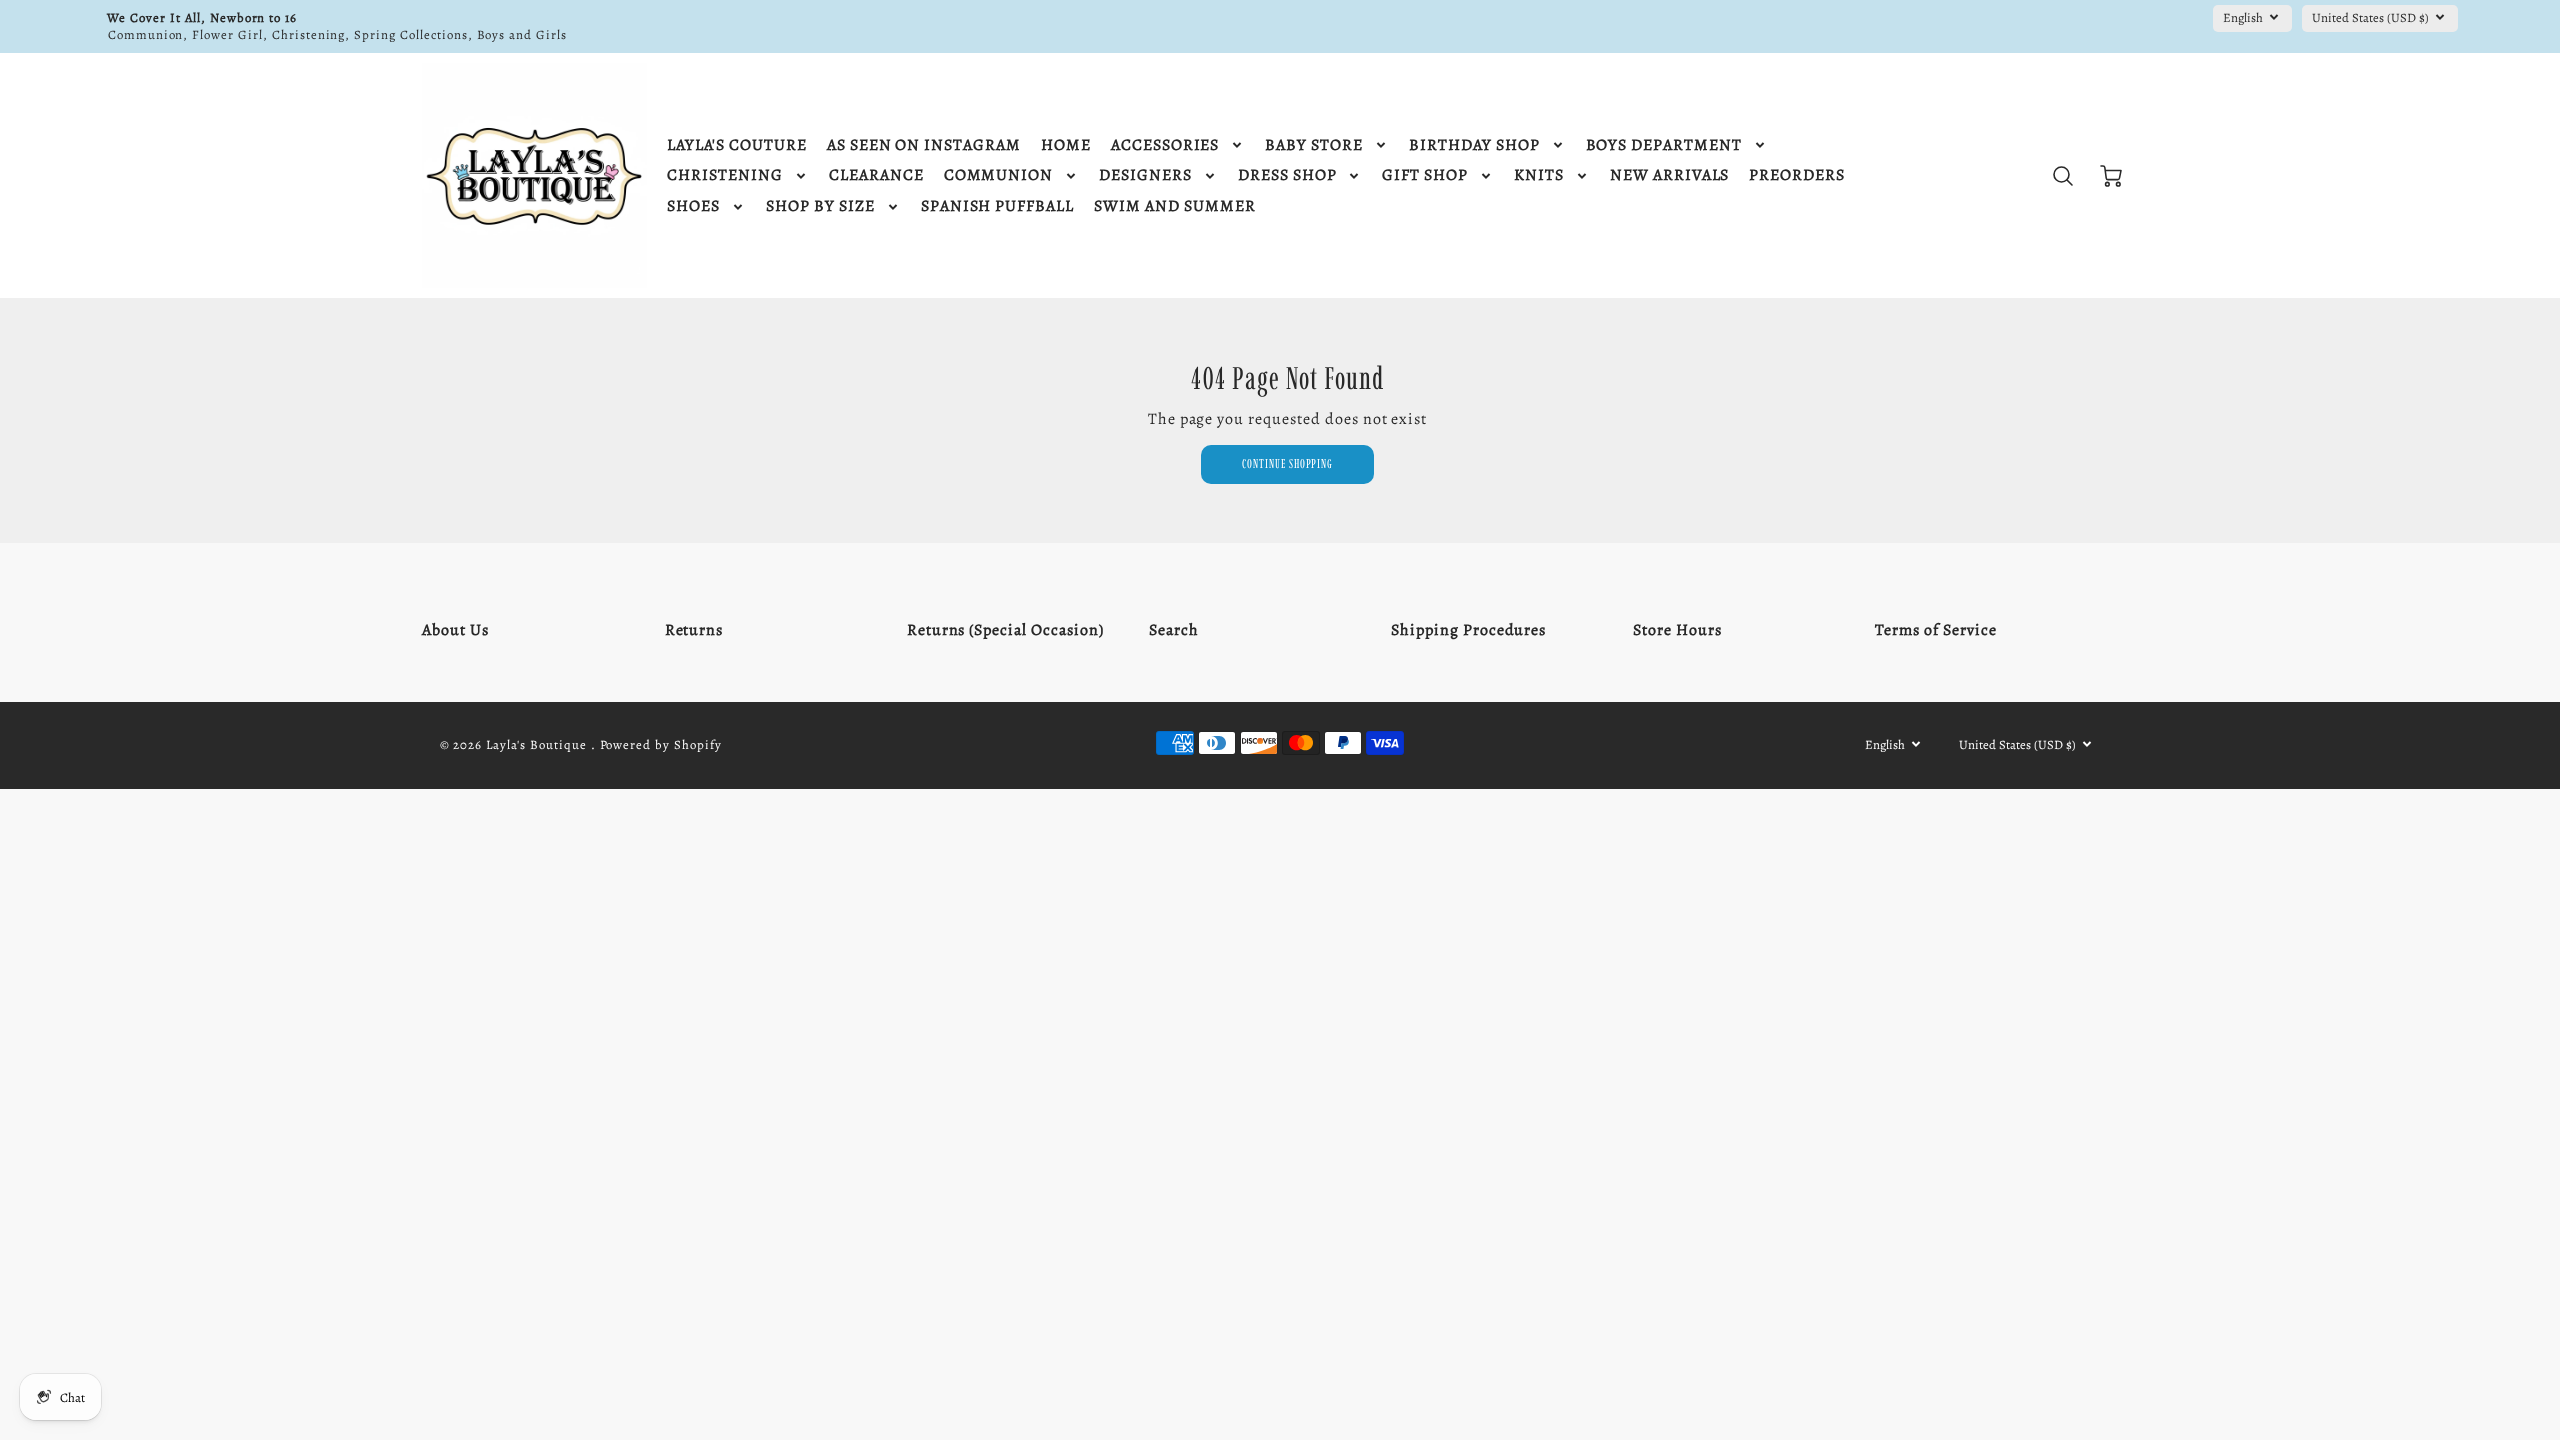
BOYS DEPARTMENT (1664, 145)
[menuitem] (736, 145)
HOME (1066, 145)
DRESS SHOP (1287, 175)
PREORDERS (1797, 175)
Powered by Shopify (661, 744)
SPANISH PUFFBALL (997, 206)
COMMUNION (999, 175)
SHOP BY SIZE (820, 206)
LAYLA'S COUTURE (736, 145)
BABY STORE (1314, 145)
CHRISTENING (725, 175)
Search (1174, 630)
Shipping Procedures (1468, 630)
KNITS (1539, 175)
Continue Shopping (1287, 463)
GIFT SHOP (1425, 175)
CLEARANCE (876, 175)
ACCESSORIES (1165, 145)
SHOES (693, 206)
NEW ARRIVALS (1670, 175)
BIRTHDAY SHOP (1474, 145)
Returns (694, 630)
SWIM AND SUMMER (1174, 206)
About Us (455, 630)
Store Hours (1677, 630)
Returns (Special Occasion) (1005, 630)
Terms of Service (1935, 630)
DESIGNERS (1145, 175)
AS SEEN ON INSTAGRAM (924, 145)
